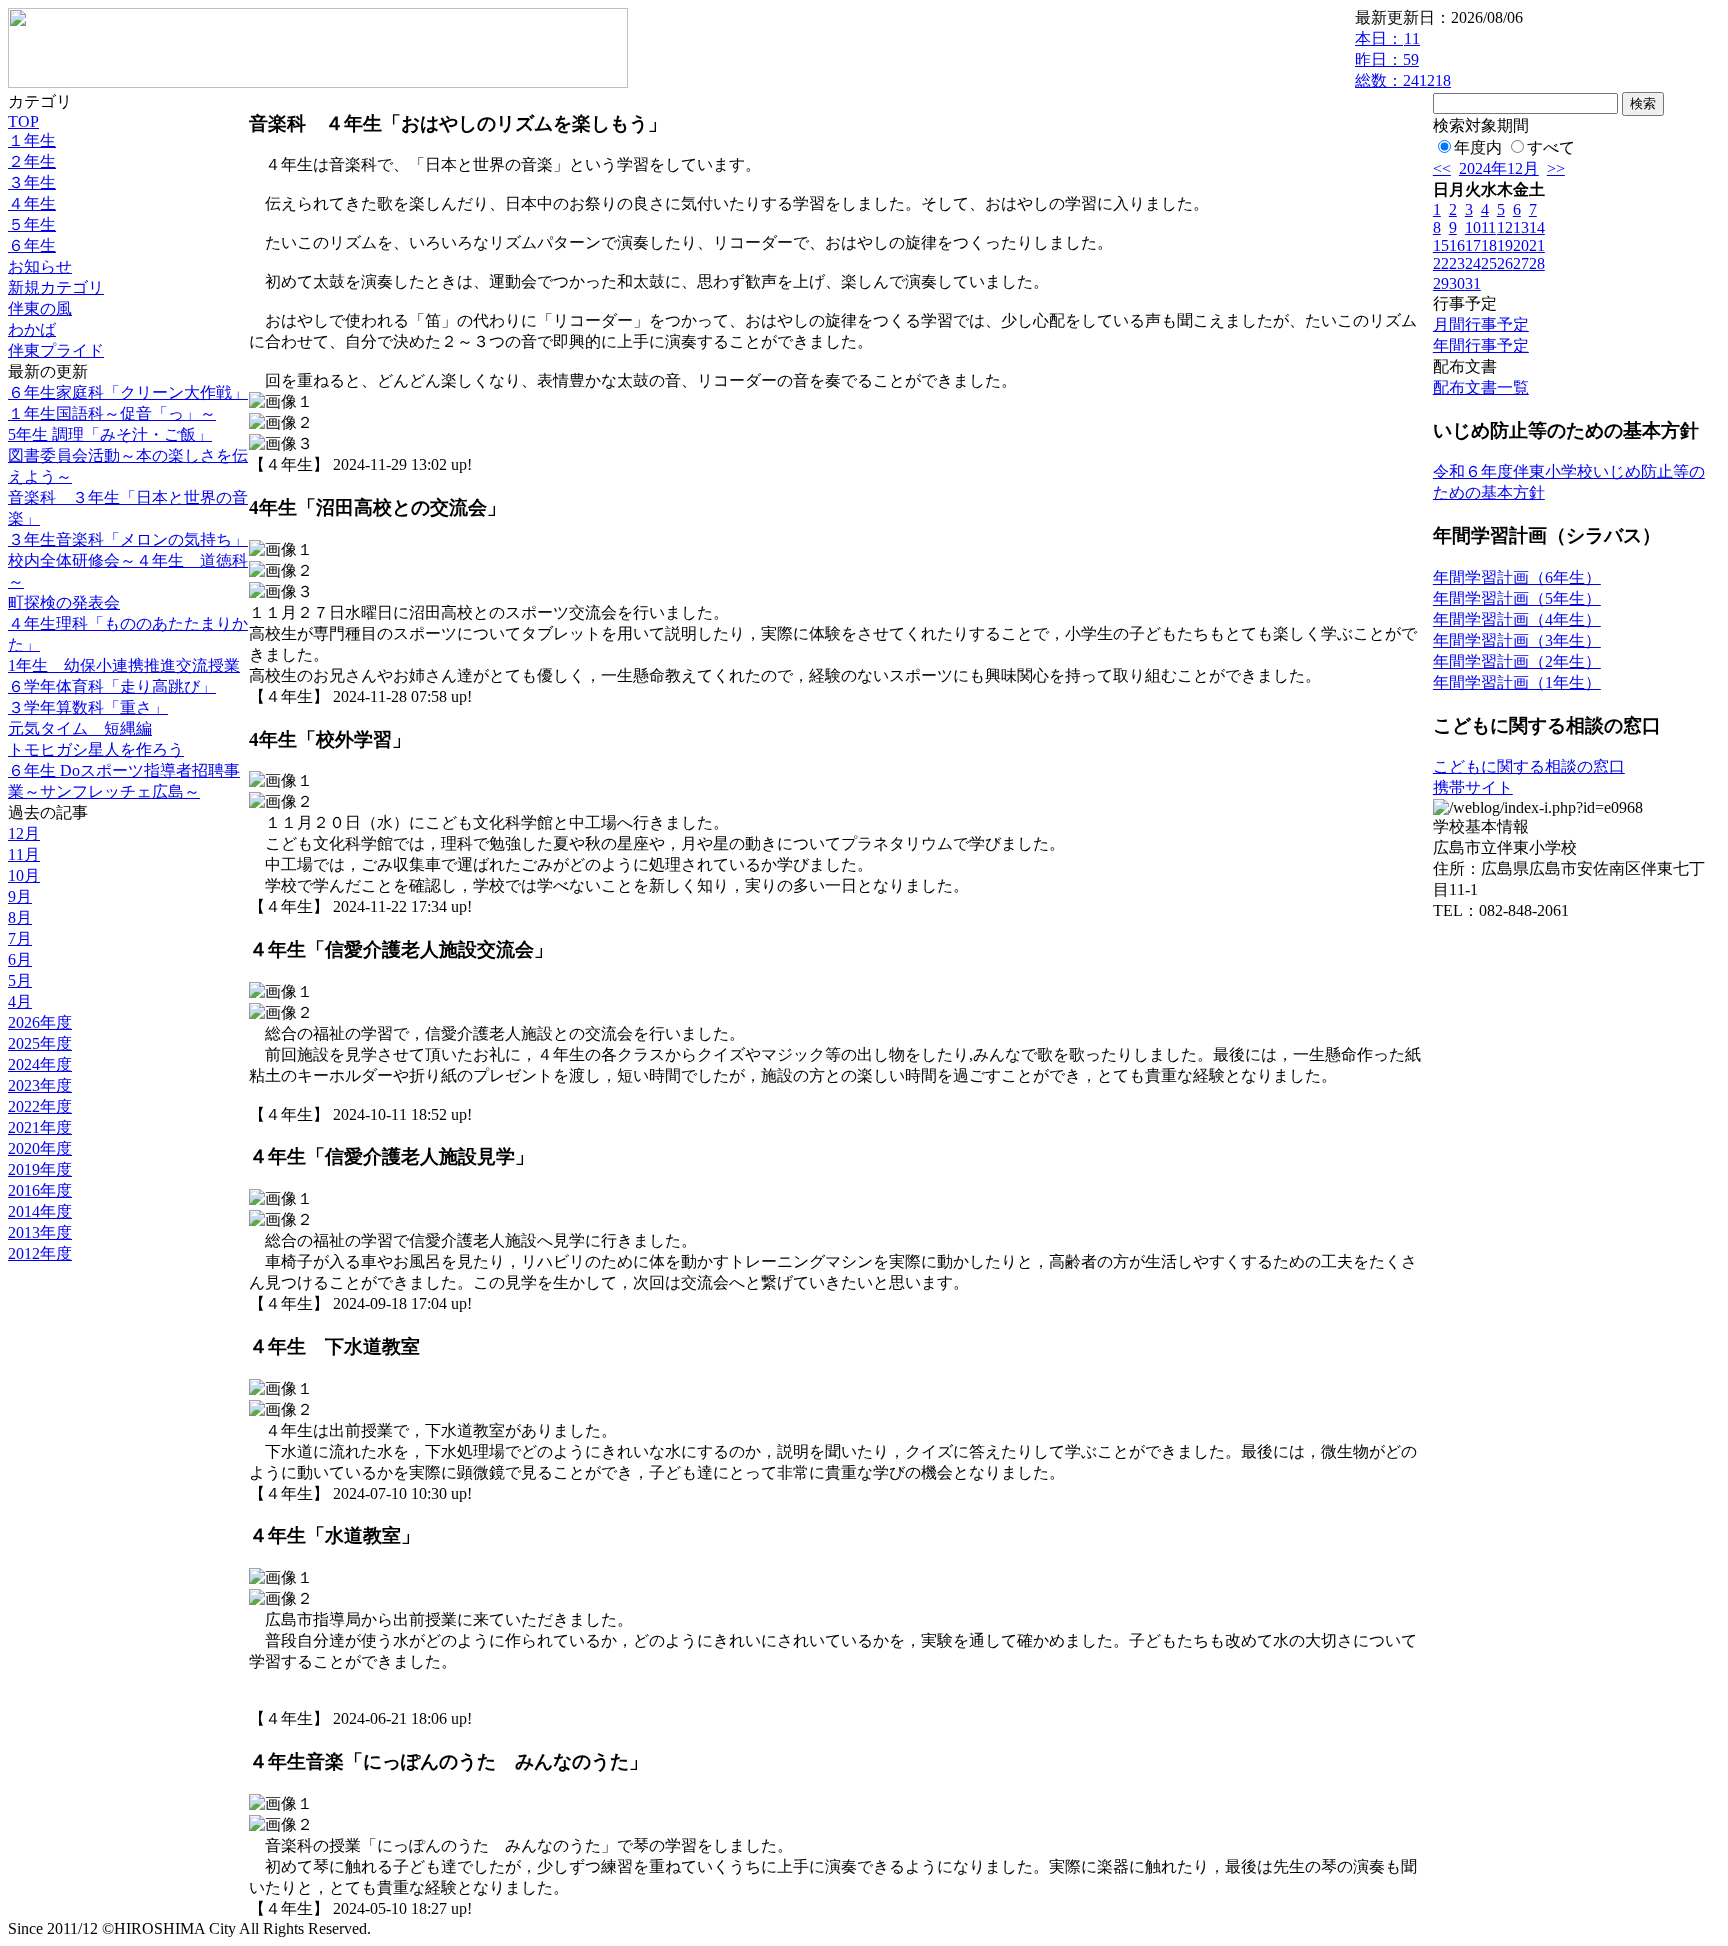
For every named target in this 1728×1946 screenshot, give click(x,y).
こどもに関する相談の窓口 (1529, 766)
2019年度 (40, 1169)
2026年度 (40, 1022)
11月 (24, 854)
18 (1489, 245)
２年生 (32, 161)
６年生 (32, 245)
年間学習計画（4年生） (1517, 619)
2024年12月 (1499, 168)
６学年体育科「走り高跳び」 (112, 686)
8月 (20, 917)
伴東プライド (56, 350)
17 (1473, 245)
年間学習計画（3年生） (1517, 640)
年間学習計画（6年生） (1517, 577)
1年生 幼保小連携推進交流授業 (124, 665)
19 (1505, 245)
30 (1457, 283)
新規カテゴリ (56, 287)
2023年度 (40, 1085)
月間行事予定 (1481, 324)
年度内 (1478, 147)
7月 (20, 938)
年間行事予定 (1481, 345)
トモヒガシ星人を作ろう (96, 749)
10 (1473, 227)
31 (1473, 283)
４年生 (32, 203)
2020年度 (40, 1148)
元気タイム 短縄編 (80, 728)
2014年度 (40, 1211)
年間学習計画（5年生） (1517, 598)
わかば (32, 329)
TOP (23, 121)
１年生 (32, 140)
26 (1505, 263)
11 (1488, 227)
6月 (20, 959)
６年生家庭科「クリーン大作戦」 (128, 392)
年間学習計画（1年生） (1517, 682)
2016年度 (40, 1190)
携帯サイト (1473, 787)
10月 (24, 875)
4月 (20, 1001)
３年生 (32, 182)
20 (1521, 245)
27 (1521, 263)
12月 (24, 833)
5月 (20, 980)
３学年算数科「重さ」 (88, 707)
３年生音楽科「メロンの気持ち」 (128, 539)
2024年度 (40, 1064)
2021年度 (40, 1127)
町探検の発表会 (64, 602)
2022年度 (40, 1106)
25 (1489, 263)
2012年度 (40, 1253)
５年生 (32, 224)
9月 (20, 896)
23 (1457, 263)
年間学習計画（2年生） (1517, 661)
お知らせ (40, 266)
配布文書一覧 (1481, 387)
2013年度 (40, 1232)
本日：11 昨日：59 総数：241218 (1403, 59)
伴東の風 (40, 308)
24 (1473, 263)
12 (1505, 227)
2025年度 (40, 1043)
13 (1521, 227)
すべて (1551, 147)
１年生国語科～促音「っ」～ (112, 413)
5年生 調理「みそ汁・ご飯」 (110, 434)
